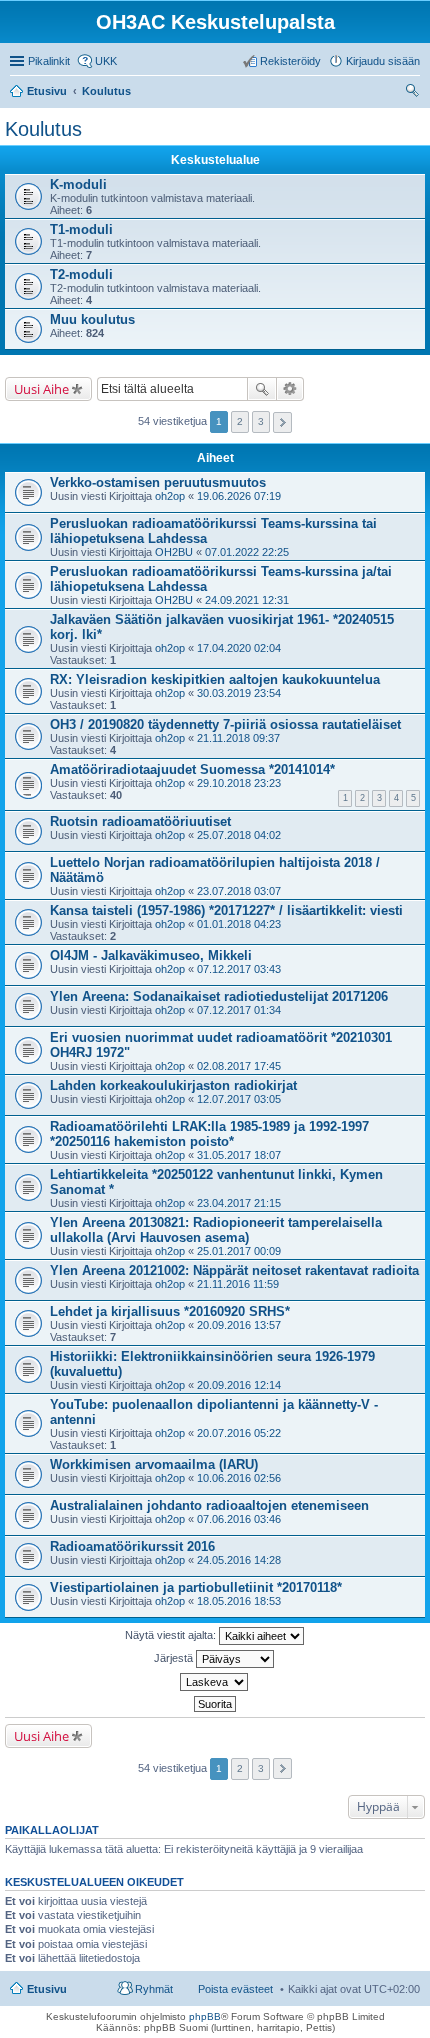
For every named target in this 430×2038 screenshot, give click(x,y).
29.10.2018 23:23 (239, 783)
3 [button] (261, 421)
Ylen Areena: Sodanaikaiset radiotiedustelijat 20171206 (219, 996)
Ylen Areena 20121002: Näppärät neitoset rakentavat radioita (234, 1270)
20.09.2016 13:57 (239, 1325)
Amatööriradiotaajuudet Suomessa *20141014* (192, 769)
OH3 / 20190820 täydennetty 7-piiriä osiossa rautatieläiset (225, 724)
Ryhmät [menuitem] (154, 1989)
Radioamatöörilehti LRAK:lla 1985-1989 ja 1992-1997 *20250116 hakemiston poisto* (209, 1134)
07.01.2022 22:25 (247, 552)
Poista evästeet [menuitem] (235, 1989)
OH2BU (174, 552)
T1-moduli (81, 229)
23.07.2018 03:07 (239, 891)
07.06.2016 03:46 (239, 1519)
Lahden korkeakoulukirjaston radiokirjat (173, 1085)
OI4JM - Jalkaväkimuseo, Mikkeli (151, 955)
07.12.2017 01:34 (239, 1010)
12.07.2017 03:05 (239, 1099)
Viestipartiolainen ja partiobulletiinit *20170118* (196, 1587)
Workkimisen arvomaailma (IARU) (154, 1464)
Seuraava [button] (282, 422)
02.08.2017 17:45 (239, 1066)
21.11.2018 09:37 (238, 738)
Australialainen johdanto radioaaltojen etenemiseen (209, 1505)
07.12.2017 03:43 (239, 969)
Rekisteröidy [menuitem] (290, 61)
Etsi (262, 389)
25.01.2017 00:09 (239, 1251)
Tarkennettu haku (290, 389)
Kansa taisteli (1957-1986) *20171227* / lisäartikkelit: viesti (226, 910)
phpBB (205, 2016)
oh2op (170, 496)
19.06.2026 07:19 (239, 496)
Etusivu (47, 1989)
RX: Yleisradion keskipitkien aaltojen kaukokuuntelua (215, 679)
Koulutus (43, 129)
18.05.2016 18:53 (239, 1601)
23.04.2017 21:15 (239, 1203)
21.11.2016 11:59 (238, 1284)
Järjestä (175, 1658)
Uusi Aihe (41, 389)
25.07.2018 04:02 (239, 835)
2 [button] (240, 421)
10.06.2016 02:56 (239, 1478)
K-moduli (78, 184)
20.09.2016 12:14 (239, 1385)
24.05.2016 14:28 (239, 1560)
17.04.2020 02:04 (239, 648)
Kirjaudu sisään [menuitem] (383, 61)
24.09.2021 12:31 (247, 600)
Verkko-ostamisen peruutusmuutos (158, 482)
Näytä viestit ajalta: (172, 1635)
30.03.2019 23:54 (239, 693)
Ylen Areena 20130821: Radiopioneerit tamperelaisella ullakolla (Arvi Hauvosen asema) (216, 1230)
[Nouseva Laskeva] (215, 1682)
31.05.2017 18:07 (239, 1155)
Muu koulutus (92, 319)
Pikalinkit (49, 61)
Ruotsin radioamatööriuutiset (140, 821)
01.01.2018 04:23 (239, 924)
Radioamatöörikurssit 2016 (132, 1546)
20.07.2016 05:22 (239, 1433)
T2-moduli (81, 274)
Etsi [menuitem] (414, 93)
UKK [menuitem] (106, 61)
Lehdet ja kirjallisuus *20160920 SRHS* (170, 1311)
